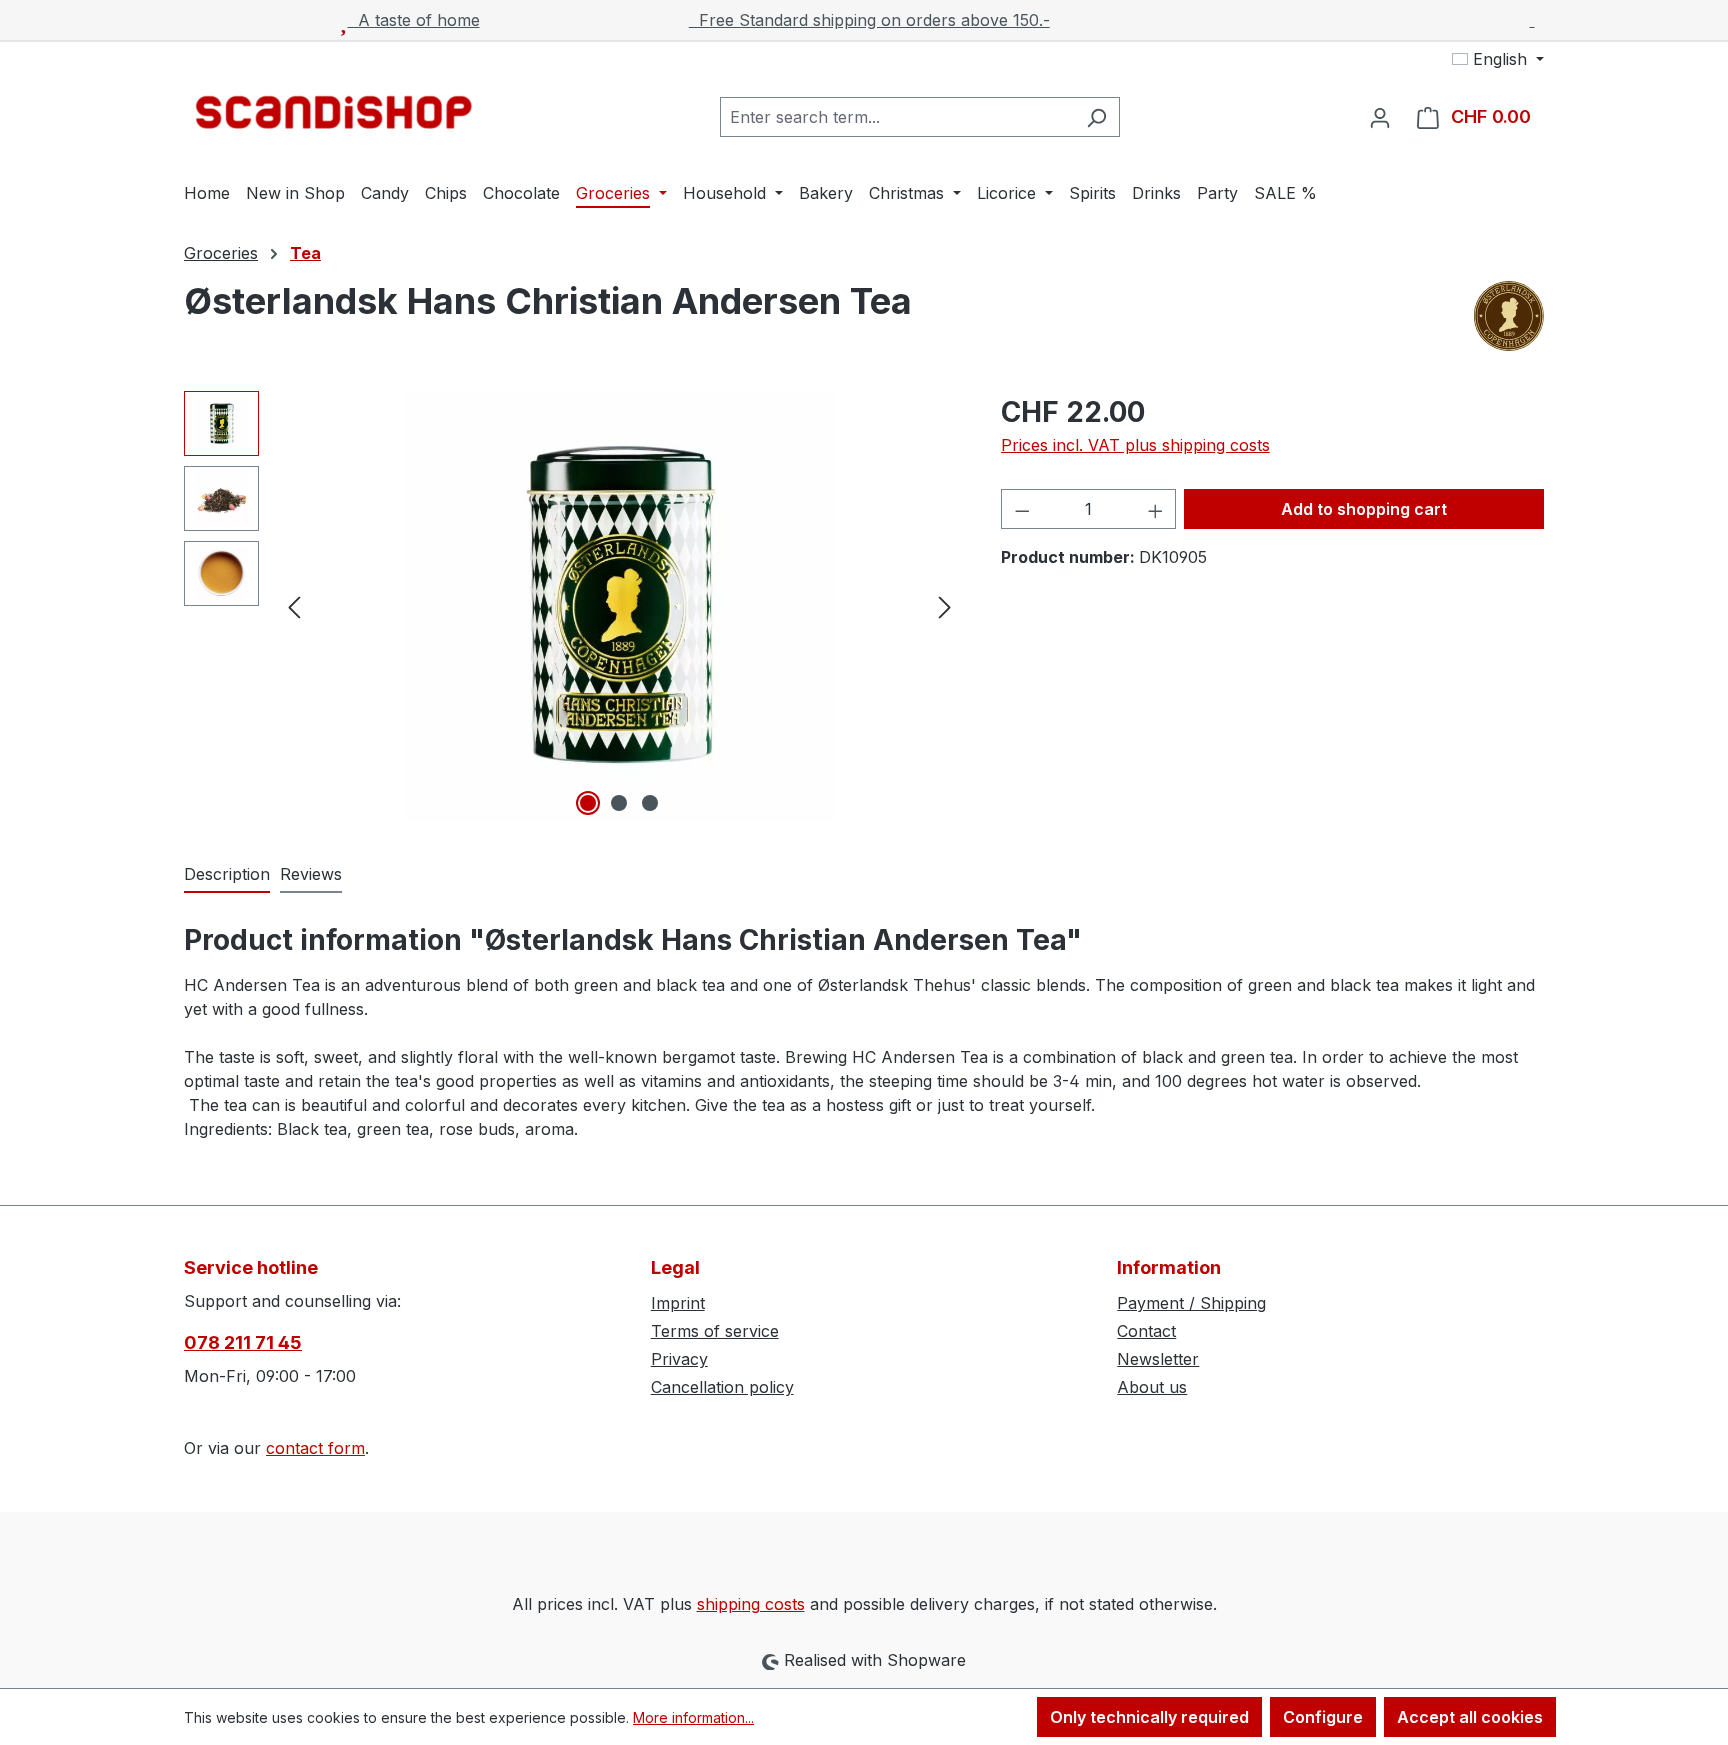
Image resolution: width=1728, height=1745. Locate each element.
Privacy (679, 1359)
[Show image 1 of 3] (588, 803)
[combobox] (897, 117)
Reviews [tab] (311, 874)
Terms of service (715, 1331)
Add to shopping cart (1364, 509)
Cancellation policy (722, 1387)
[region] (572, 606)
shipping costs (751, 1604)
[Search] (1096, 117)
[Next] (945, 606)
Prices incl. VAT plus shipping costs (1135, 445)
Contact (1146, 1331)
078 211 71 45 (243, 1342)
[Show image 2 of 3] (619, 803)
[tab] (227, 875)
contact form (315, 1448)
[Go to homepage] (334, 112)
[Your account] (1380, 117)
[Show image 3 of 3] (650, 803)
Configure (1323, 1717)
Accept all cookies (1470, 1717)
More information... (693, 1717)
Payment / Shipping (1191, 1303)
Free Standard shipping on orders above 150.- (869, 20)
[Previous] (294, 606)
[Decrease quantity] (1022, 509)
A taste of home (414, 20)
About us (1152, 1387)
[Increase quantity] (1156, 509)
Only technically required (1149, 1717)
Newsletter (1158, 1359)
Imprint (678, 1303)
